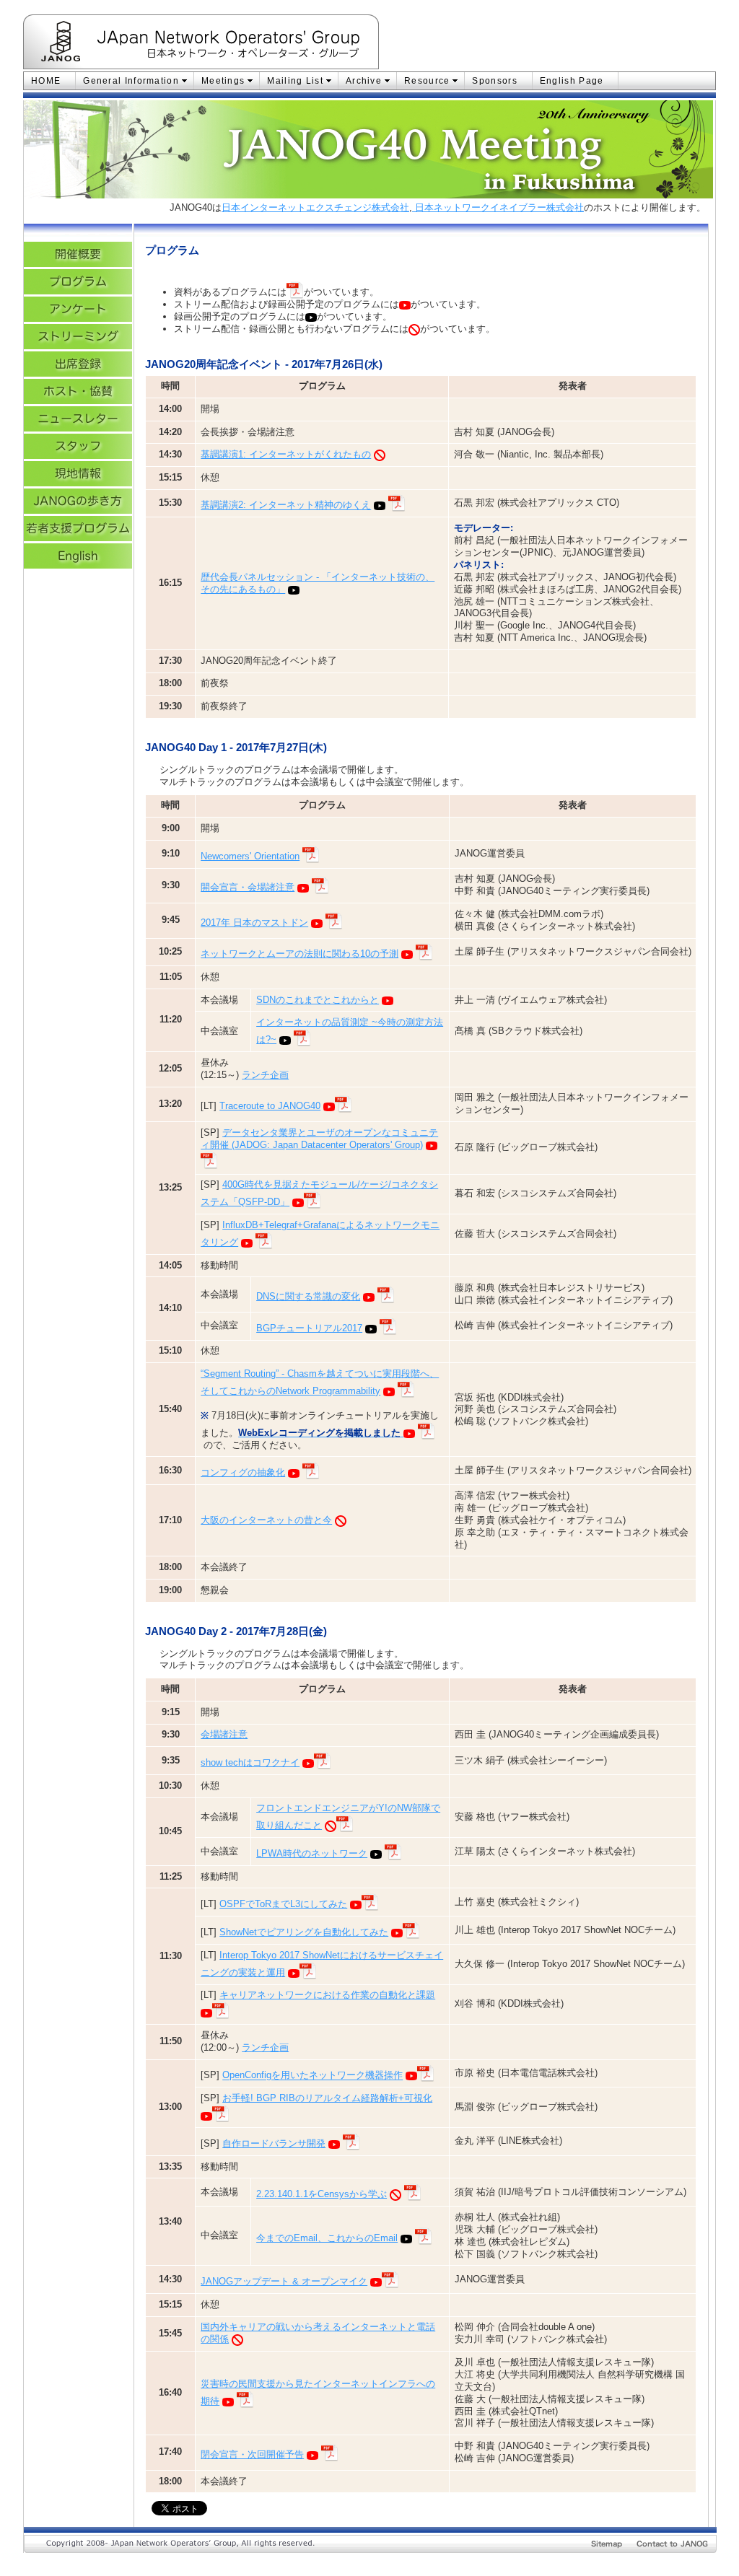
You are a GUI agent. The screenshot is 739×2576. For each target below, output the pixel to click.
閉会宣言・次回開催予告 (252, 2454)
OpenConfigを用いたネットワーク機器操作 (312, 2076)
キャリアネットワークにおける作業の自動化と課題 (327, 1995)
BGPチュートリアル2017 (309, 1328)
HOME (46, 81)
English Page (572, 81)
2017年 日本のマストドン (254, 923)
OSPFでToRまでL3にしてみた (283, 1904)
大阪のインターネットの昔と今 (266, 1520)
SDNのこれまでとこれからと (318, 1000)
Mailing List (295, 81)
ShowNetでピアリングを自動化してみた (304, 1932)
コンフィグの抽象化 (243, 1472)
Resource (427, 81)
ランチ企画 (265, 1075)
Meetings (223, 81)
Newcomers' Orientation (250, 856)
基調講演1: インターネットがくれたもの (286, 454)
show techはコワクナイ (250, 1762)
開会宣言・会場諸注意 (248, 887)
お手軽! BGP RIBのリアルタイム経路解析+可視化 (327, 2098)
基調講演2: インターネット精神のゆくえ (286, 505)
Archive (364, 81)
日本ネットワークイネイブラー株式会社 (498, 207)
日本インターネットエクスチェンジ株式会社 (315, 207)
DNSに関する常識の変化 (308, 1296)
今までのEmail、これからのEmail (327, 2238)
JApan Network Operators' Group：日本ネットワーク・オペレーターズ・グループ (238, 44)
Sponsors (494, 81)
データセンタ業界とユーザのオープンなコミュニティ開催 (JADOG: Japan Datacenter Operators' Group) (319, 1139)
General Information (131, 81)
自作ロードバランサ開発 (274, 2143)
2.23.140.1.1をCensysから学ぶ (322, 2194)
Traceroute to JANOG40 (270, 1106)
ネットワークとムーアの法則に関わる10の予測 (299, 954)
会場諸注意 (224, 1734)
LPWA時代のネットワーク (312, 1853)
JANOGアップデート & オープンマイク (284, 2281)
